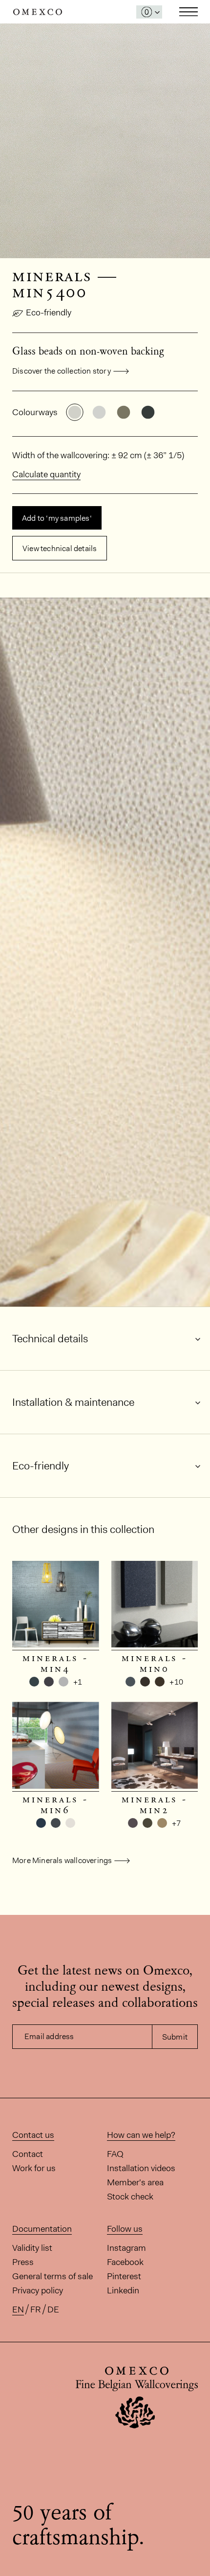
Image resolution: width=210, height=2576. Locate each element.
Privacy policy (38, 2290)
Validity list (32, 2248)
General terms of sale (52, 2276)
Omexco (38, 12)
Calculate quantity (46, 474)
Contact (28, 2154)
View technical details (60, 548)
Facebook (125, 2262)
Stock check (130, 2197)
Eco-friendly (49, 312)
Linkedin (123, 2290)
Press (23, 2262)
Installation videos (141, 2168)
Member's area (135, 2182)
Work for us (34, 2168)
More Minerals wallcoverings (62, 1860)
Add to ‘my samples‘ (57, 518)
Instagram (126, 2248)
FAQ (115, 2154)
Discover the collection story (62, 371)
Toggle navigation (189, 12)
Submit (175, 2037)
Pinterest (124, 2276)
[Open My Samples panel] (149, 12)
